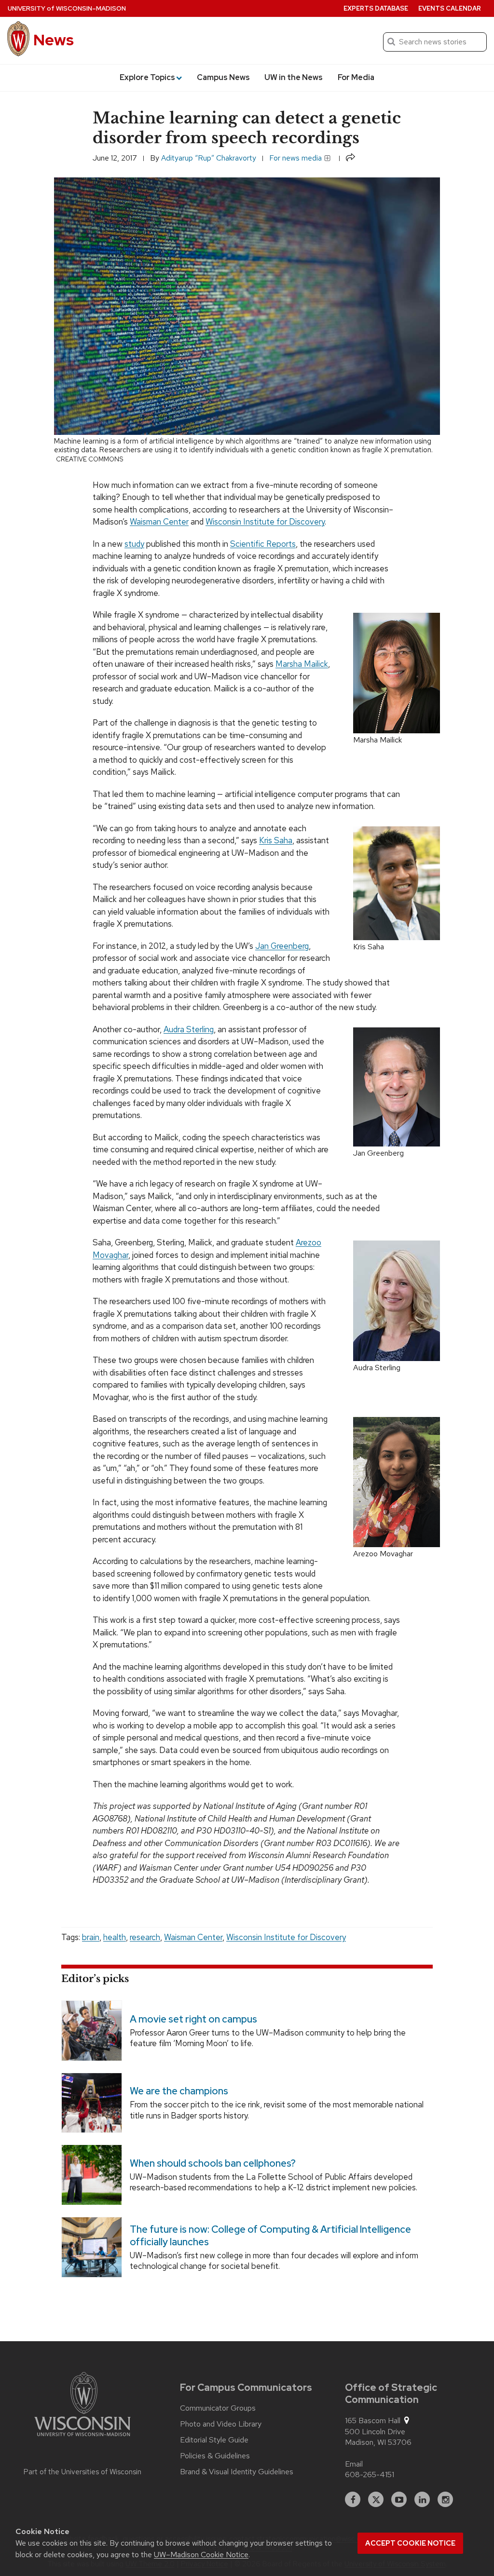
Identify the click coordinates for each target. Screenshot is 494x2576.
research (145, 1937)
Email (354, 2464)
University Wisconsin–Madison (67, 8)
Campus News (223, 77)
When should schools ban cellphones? (213, 2164)
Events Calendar (450, 8)
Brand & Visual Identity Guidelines (237, 2472)
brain (91, 1937)
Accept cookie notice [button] (410, 2543)
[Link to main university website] (82, 2406)
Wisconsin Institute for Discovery (265, 522)
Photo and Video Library (221, 2424)
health (115, 1937)
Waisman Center (159, 522)
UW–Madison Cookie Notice (201, 2555)
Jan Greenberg (282, 946)
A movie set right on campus (193, 2019)
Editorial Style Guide (214, 2440)
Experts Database (376, 8)
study (134, 544)
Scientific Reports (263, 544)
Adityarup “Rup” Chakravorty (209, 158)
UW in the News (294, 77)
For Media (356, 77)
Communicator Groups (218, 2408)
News (54, 40)
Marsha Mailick (302, 664)
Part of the (82, 2472)
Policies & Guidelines (215, 2456)
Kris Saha (276, 840)
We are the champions (179, 2091)
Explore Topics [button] (147, 77)
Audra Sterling (189, 1029)
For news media (296, 158)
